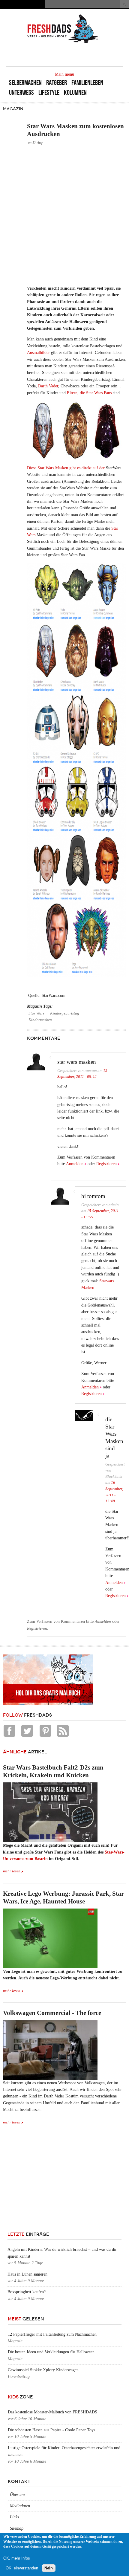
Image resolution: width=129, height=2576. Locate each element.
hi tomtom (93, 1196)
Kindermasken (40, 1020)
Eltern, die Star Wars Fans (89, 393)
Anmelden (75, 1164)
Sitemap (17, 2528)
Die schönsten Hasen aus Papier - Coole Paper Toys (51, 2430)
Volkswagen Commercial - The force (52, 2013)
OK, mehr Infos (17, 2558)
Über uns (18, 2495)
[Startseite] (63, 43)
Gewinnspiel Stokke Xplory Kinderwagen (43, 2370)
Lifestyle (49, 93)
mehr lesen (12, 1871)
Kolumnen (75, 93)
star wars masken (77, 1062)
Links (14, 2517)
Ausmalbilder (38, 353)
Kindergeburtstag (65, 1013)
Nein (49, 2568)
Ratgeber (57, 83)
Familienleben (87, 83)
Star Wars (36, 1013)
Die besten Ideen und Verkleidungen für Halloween (51, 2352)
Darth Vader (48, 386)
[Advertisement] (64, 215)
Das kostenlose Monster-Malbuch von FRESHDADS (52, 2412)
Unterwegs (21, 93)
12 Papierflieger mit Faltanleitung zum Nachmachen (52, 2334)
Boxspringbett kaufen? (27, 2292)
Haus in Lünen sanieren (27, 2274)
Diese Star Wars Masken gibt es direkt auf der (66, 468)
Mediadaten (20, 2506)
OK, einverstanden (22, 2568)
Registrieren (106, 1164)
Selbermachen (25, 83)
